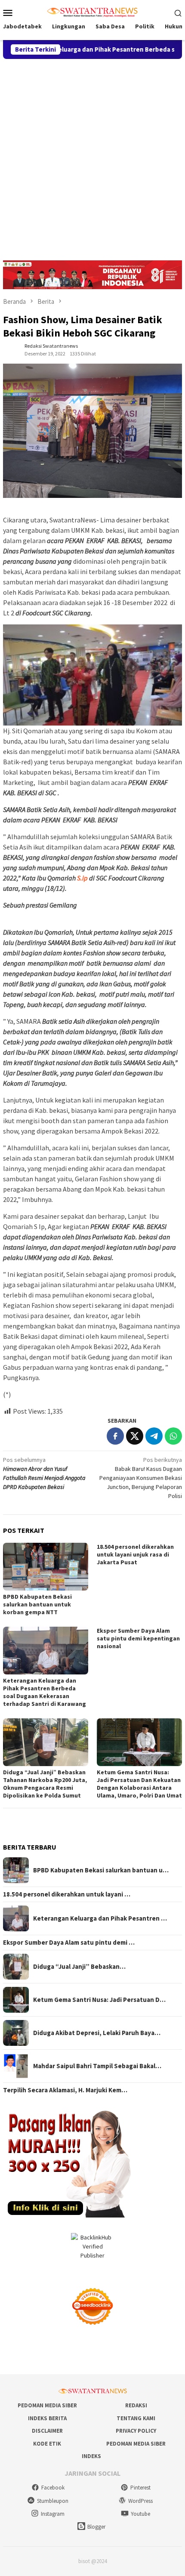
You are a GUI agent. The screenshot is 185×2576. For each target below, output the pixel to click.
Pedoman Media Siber (47, 2405)
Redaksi (136, 2405)
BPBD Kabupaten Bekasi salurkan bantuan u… (101, 1870)
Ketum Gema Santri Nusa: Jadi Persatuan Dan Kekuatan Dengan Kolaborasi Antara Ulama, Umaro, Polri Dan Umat (139, 1784)
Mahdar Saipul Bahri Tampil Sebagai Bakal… (97, 2066)
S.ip (82, 878)
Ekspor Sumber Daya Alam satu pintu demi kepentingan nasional (138, 1638)
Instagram (53, 2514)
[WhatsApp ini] (173, 1436)
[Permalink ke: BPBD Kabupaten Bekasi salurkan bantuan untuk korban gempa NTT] (46, 1567)
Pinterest (140, 2488)
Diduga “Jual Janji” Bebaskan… (79, 1967)
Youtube (140, 2514)
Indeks (91, 2456)
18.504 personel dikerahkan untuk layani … (67, 1894)
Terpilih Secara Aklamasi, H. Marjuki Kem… (65, 2090)
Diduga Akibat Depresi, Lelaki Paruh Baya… (97, 2033)
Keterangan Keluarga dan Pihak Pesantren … (100, 1918)
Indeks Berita (47, 2418)
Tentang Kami (136, 2418)
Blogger (96, 2527)
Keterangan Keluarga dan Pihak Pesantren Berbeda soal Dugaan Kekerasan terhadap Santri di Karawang (45, 1692)
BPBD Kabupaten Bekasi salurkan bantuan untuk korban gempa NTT (37, 1604)
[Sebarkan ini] (115, 1436)
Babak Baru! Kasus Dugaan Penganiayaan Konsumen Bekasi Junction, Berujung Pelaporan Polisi (141, 1478)
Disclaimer (47, 2431)
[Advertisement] (92, 156)
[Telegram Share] (154, 1436)
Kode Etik (47, 2444)
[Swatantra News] (92, 12)
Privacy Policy (136, 2431)
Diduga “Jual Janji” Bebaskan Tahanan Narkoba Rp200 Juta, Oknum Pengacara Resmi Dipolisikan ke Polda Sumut (45, 1784)
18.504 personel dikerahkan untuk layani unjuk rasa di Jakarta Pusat (135, 1554)
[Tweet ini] (135, 1436)
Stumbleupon (53, 2501)
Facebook (53, 2488)
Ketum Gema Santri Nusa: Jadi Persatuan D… (99, 2000)
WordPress (140, 2501)
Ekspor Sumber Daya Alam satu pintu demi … (69, 1943)
